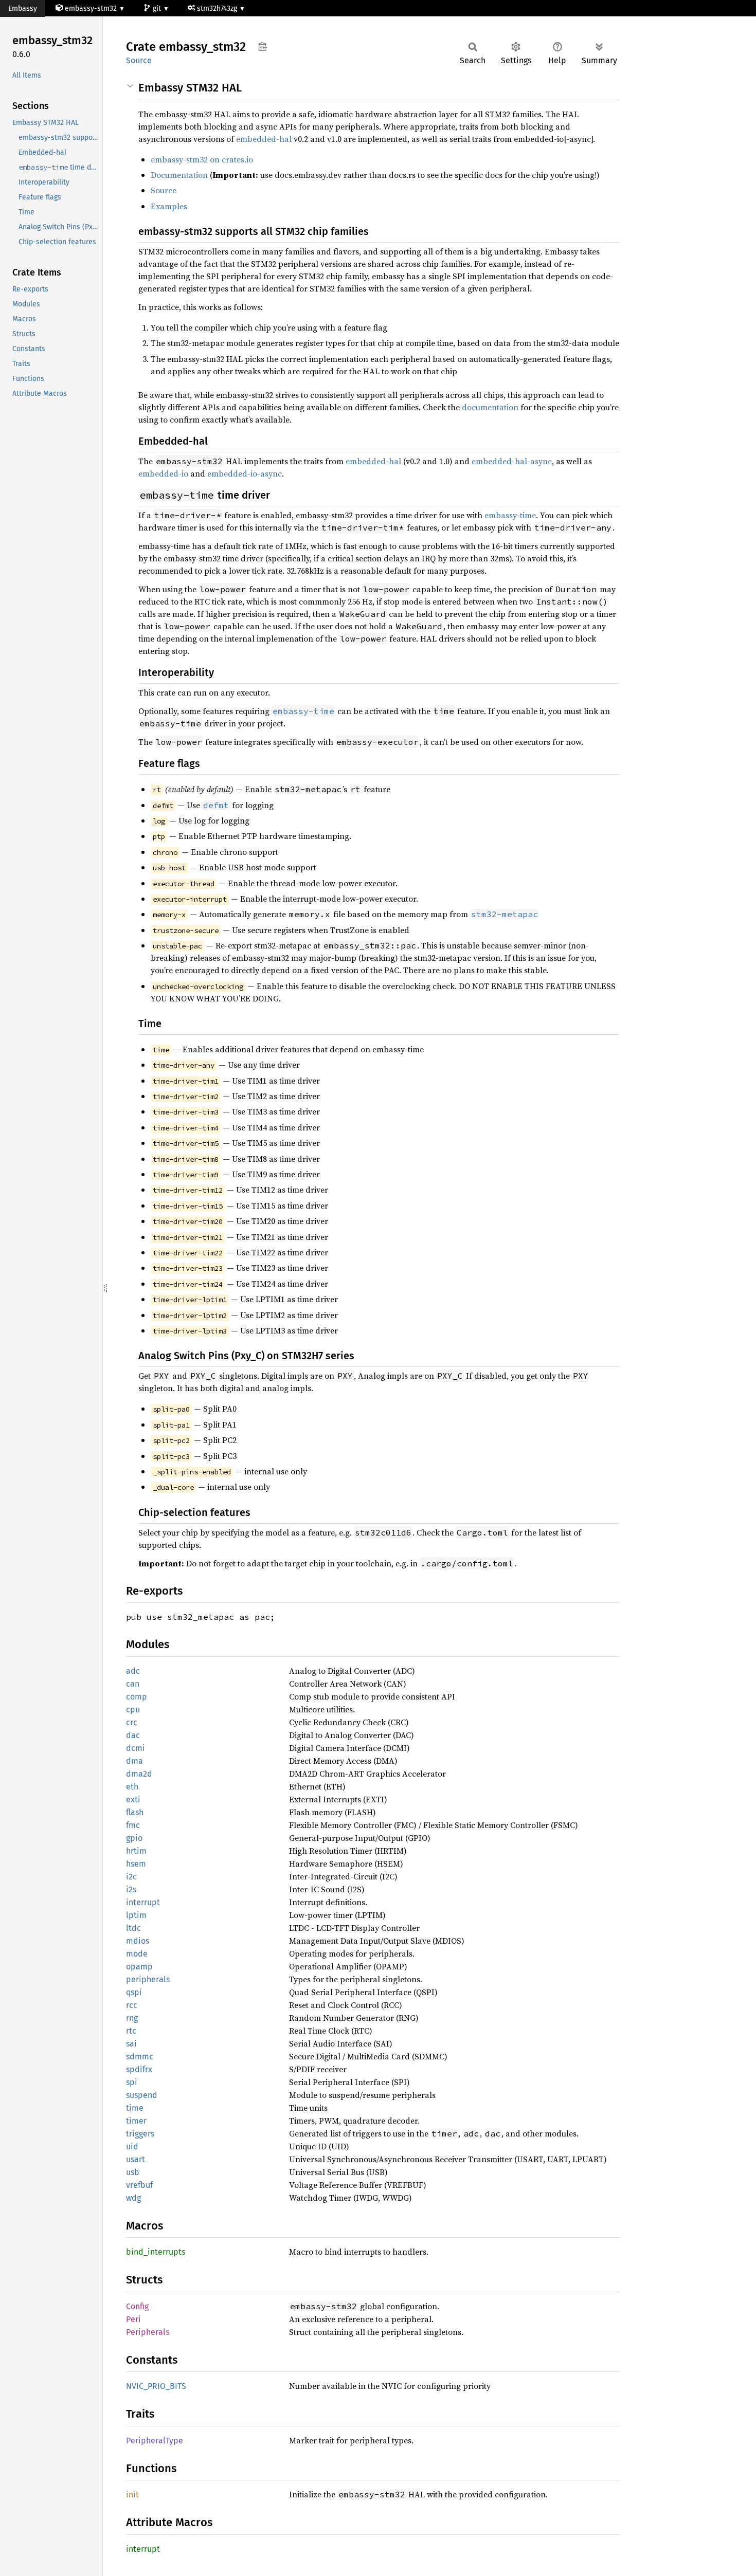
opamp (139, 1967)
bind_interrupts (156, 2252)
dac (133, 1735)
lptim (136, 1915)
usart (136, 2159)
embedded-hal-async (512, 461)
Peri (133, 2319)
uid (132, 2146)
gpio (134, 1838)
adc (133, 1671)
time (135, 2108)
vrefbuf (139, 2185)
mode (137, 1954)
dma (134, 1761)
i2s (131, 1889)
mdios (138, 1941)
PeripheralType (155, 2441)
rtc (131, 2031)
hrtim (136, 1851)
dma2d (139, 1774)
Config (137, 2306)
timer (136, 2121)
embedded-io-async (245, 473)
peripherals (148, 1979)
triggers (140, 2134)
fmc (133, 1825)
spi (132, 2082)
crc (132, 1722)
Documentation (179, 175)
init (132, 2495)
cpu (133, 1710)
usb (133, 2172)
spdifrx (139, 2069)
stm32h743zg (218, 8)
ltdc (133, 1928)
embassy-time (510, 515)
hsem (136, 1864)
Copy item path (263, 46)
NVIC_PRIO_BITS (156, 2386)
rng (132, 2018)
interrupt (143, 1902)
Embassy (23, 8)
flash (135, 1812)
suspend (142, 2095)
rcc (132, 2005)
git (158, 8)
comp (137, 1697)
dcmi (136, 1748)
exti (133, 1799)
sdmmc (140, 2057)
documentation (490, 407)
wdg (133, 2198)
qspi (134, 1992)
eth (132, 1787)
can (133, 1684)
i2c (131, 1877)
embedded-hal (264, 139)
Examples (169, 206)
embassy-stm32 (91, 8)
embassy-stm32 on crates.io (202, 159)
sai (131, 2044)
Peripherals (148, 2332)
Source (139, 60)
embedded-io (163, 473)
